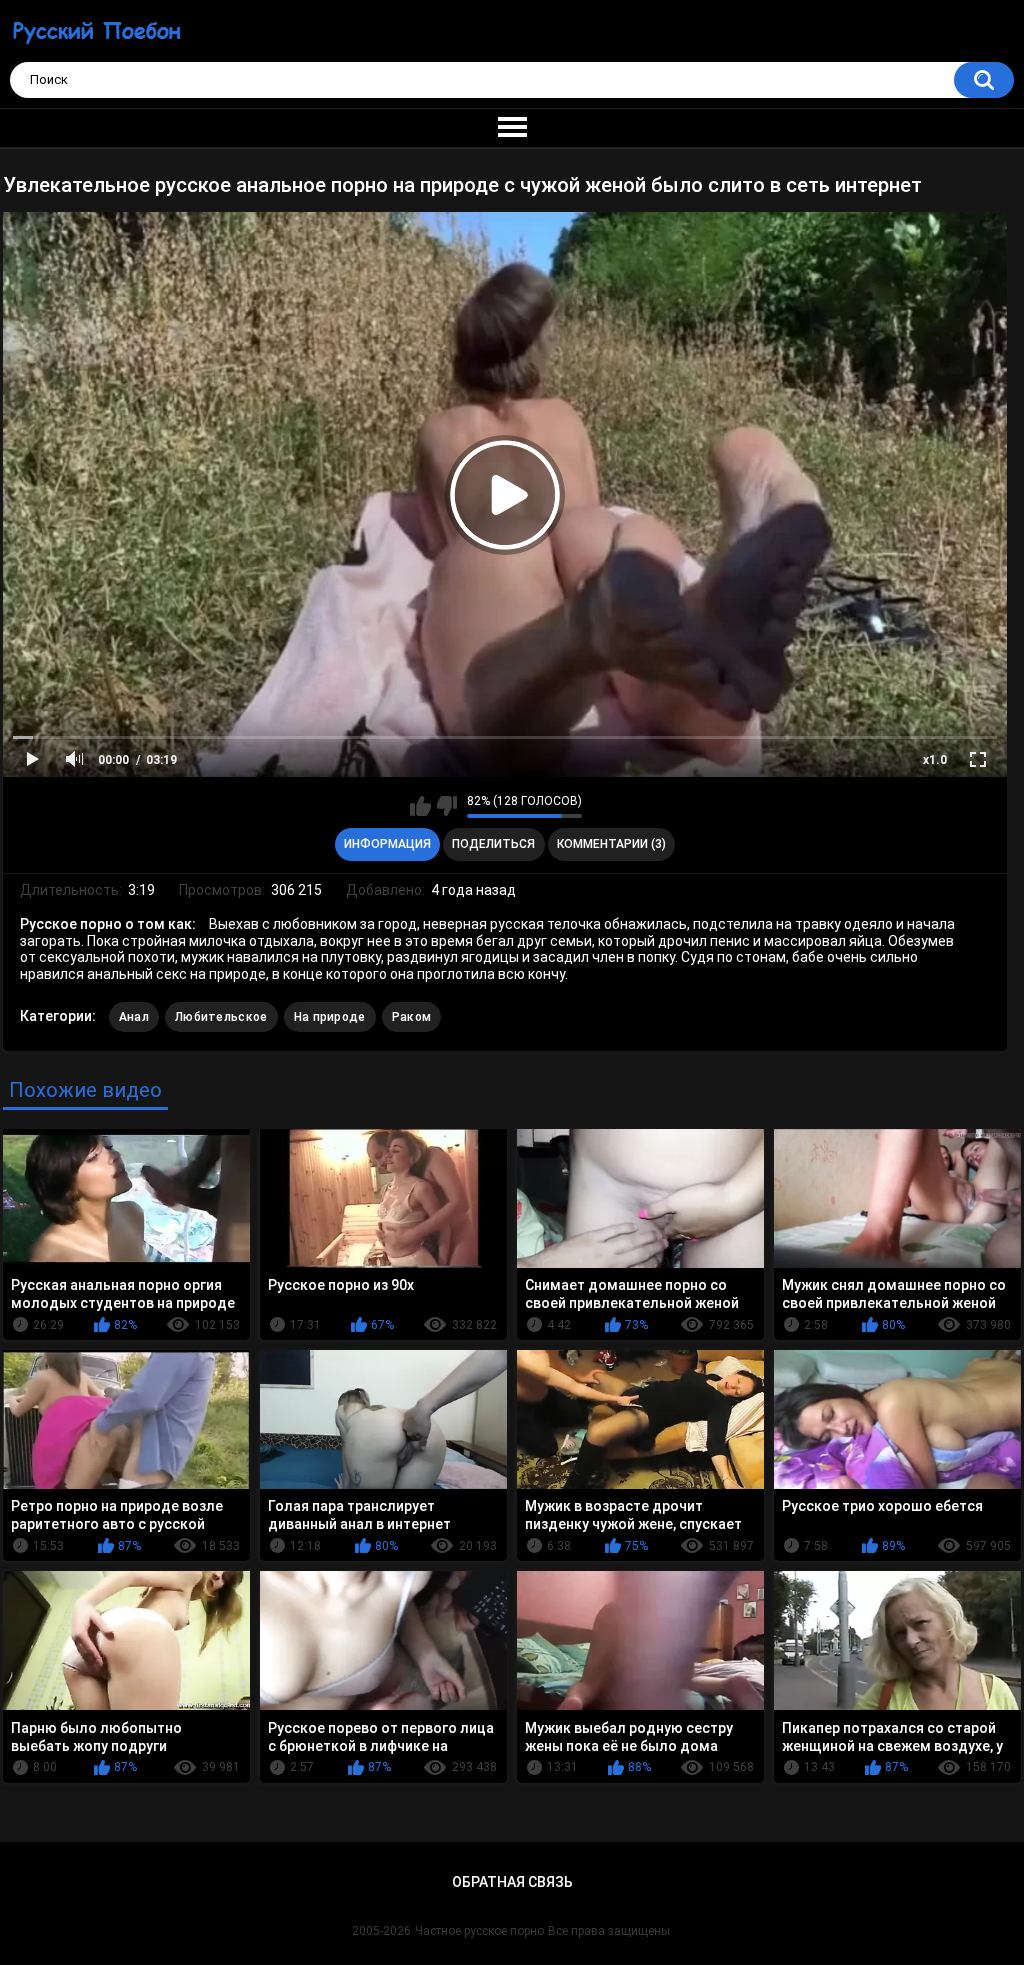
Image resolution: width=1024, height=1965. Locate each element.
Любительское (221, 1017)
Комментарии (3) (611, 844)
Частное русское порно (479, 1931)
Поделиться (493, 844)
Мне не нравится (446, 806)
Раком (412, 1017)
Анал (134, 1017)
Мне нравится (420, 806)
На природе (330, 1017)
